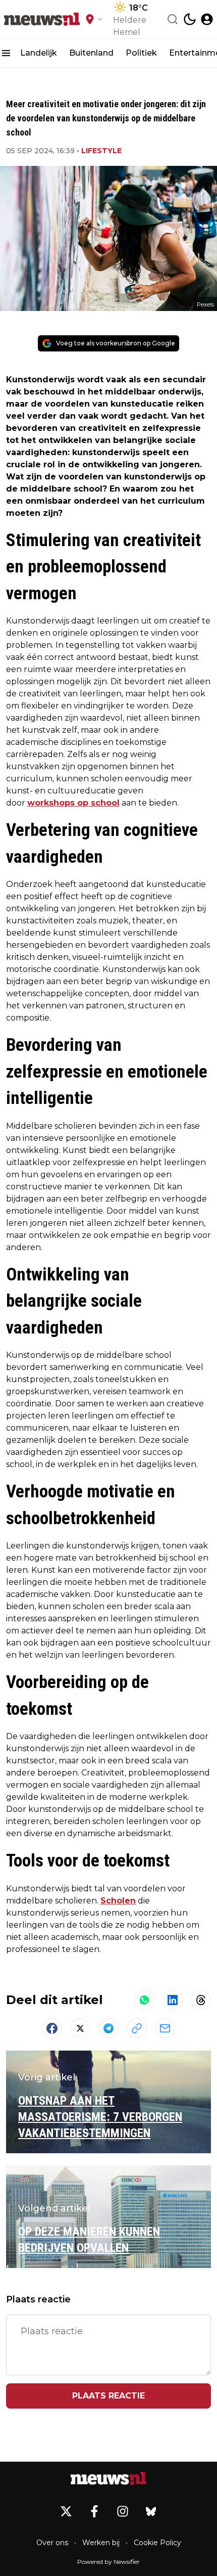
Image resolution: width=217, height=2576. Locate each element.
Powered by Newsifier (108, 2562)
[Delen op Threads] (201, 2000)
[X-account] (66, 2511)
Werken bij (101, 2543)
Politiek (141, 53)
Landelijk (39, 53)
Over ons (52, 2543)
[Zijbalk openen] (6, 53)
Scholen (118, 1901)
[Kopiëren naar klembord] (137, 2028)
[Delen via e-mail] (165, 2028)
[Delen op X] (80, 2028)
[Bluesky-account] (151, 2511)
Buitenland (91, 53)
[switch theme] (190, 19)
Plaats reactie (108, 2396)
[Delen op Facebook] (52, 2028)
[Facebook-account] (94, 2511)
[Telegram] (108, 2028)
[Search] (173, 19)
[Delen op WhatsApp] (144, 2000)
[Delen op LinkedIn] (173, 2000)
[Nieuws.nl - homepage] (42, 19)
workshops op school (73, 803)
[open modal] (207, 19)
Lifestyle (101, 151)
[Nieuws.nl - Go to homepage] (108, 2478)
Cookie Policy (157, 2543)
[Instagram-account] (123, 2511)
